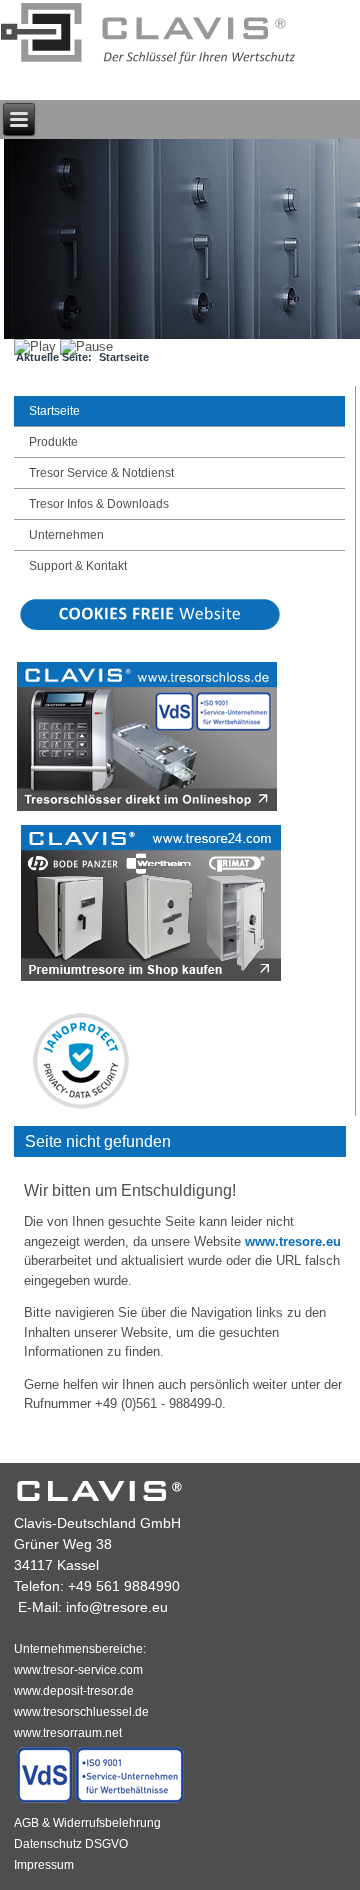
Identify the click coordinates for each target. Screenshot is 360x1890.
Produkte (53, 442)
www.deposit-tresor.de (74, 1691)
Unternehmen (66, 535)
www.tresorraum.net (68, 1733)
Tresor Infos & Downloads (99, 504)
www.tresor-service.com (78, 1670)
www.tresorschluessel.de (81, 1712)
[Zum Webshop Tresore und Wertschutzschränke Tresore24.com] (151, 979)
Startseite (54, 411)
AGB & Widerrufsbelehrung (87, 1823)
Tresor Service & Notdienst (101, 473)
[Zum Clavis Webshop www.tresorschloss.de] (147, 809)
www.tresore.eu (293, 1241)
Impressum (44, 1865)
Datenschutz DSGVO (71, 1844)
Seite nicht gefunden (98, 1141)
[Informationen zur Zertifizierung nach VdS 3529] (101, 1802)
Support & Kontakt (78, 566)
